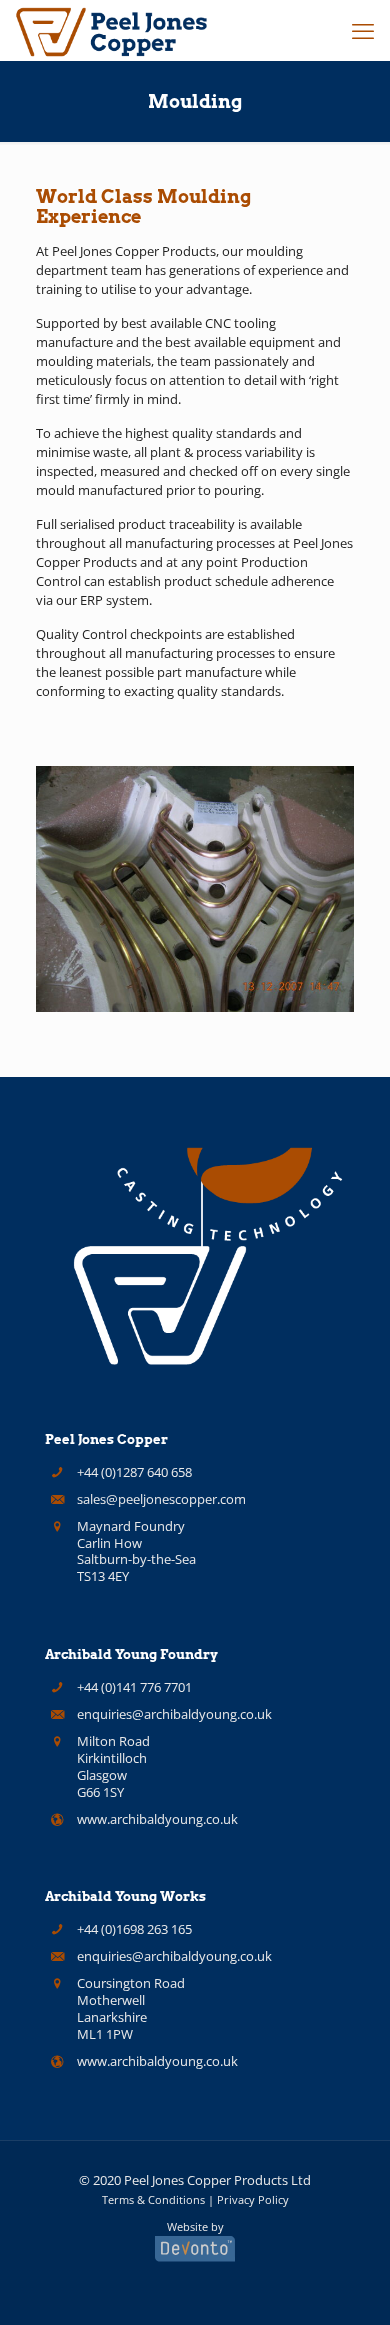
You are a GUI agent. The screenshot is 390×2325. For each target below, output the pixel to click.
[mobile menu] (363, 30)
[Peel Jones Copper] (112, 30)
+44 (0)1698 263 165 (134, 1929)
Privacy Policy (253, 2199)
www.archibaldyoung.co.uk (157, 1819)
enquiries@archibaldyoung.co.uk (174, 1714)
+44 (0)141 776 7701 (134, 1687)
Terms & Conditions (153, 2199)
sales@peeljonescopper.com (161, 1499)
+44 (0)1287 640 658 (134, 1472)
